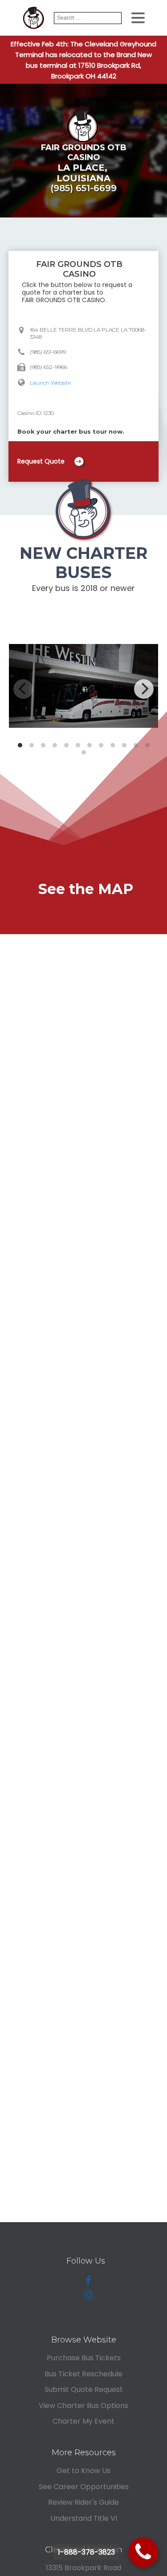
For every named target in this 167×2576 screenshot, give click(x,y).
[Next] (144, 689)
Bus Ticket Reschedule (83, 2374)
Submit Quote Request (84, 2389)
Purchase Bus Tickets (84, 2358)
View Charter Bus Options (83, 2406)
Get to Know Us (83, 2471)
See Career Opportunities (84, 2487)
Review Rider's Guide (83, 2502)
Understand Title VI (84, 2518)
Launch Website (50, 383)
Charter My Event (83, 2421)
